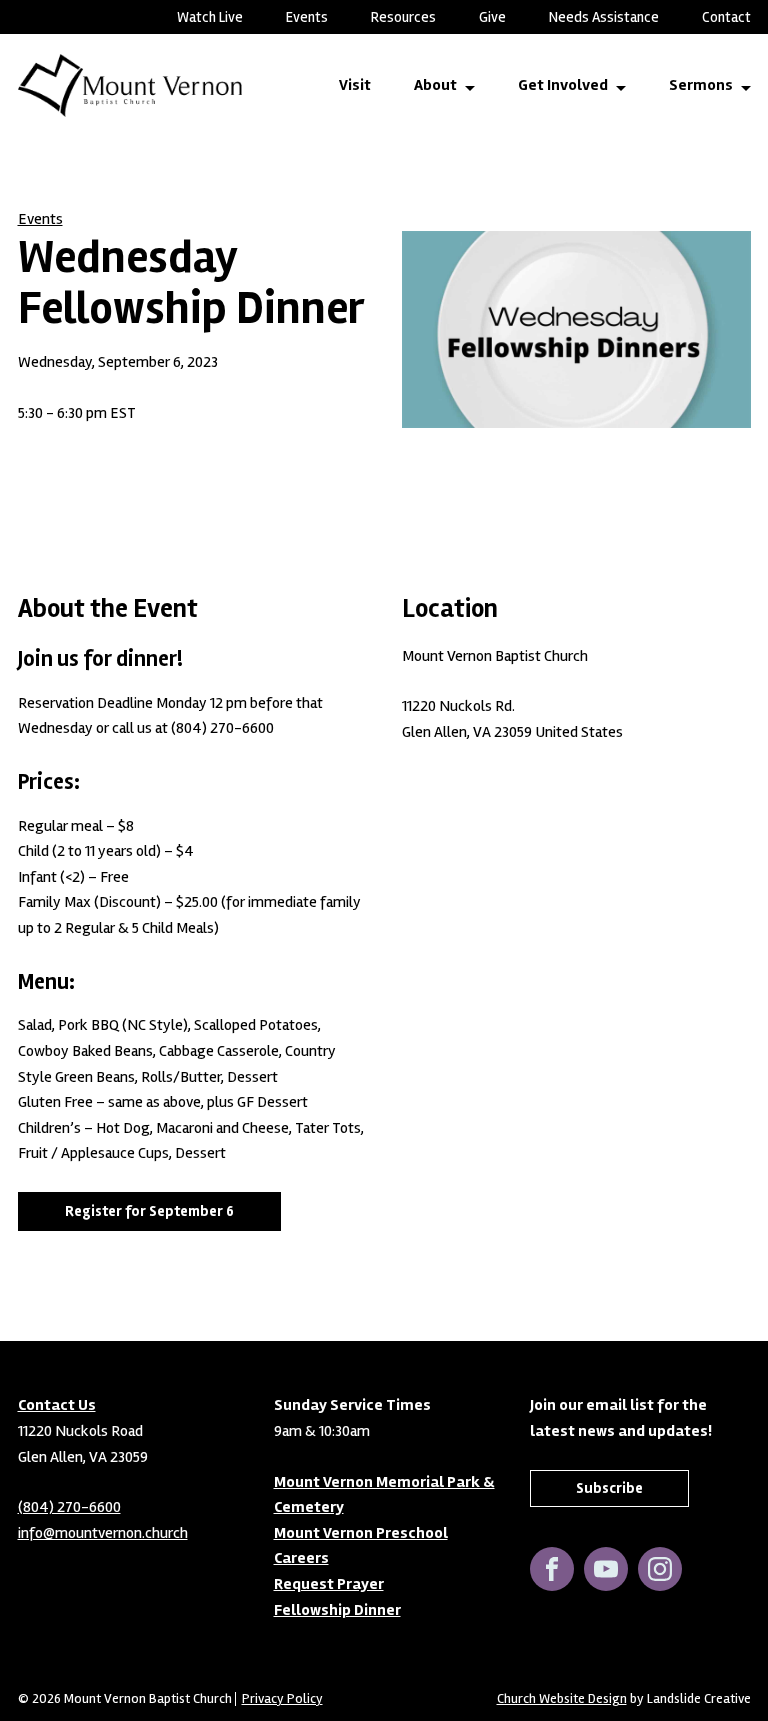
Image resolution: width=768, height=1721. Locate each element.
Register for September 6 (149, 1211)
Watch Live (210, 17)
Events (307, 17)
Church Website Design (562, 1698)
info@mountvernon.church (103, 1533)
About (435, 85)
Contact (726, 17)
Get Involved (563, 85)
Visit (355, 85)
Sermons (701, 85)
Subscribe (609, 1488)
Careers (301, 1558)
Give (492, 17)
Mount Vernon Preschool (361, 1533)
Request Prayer (329, 1584)
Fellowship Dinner (337, 1610)
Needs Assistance (604, 17)
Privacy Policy (282, 1699)
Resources (403, 17)
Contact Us (57, 1405)
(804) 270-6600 (69, 1507)
